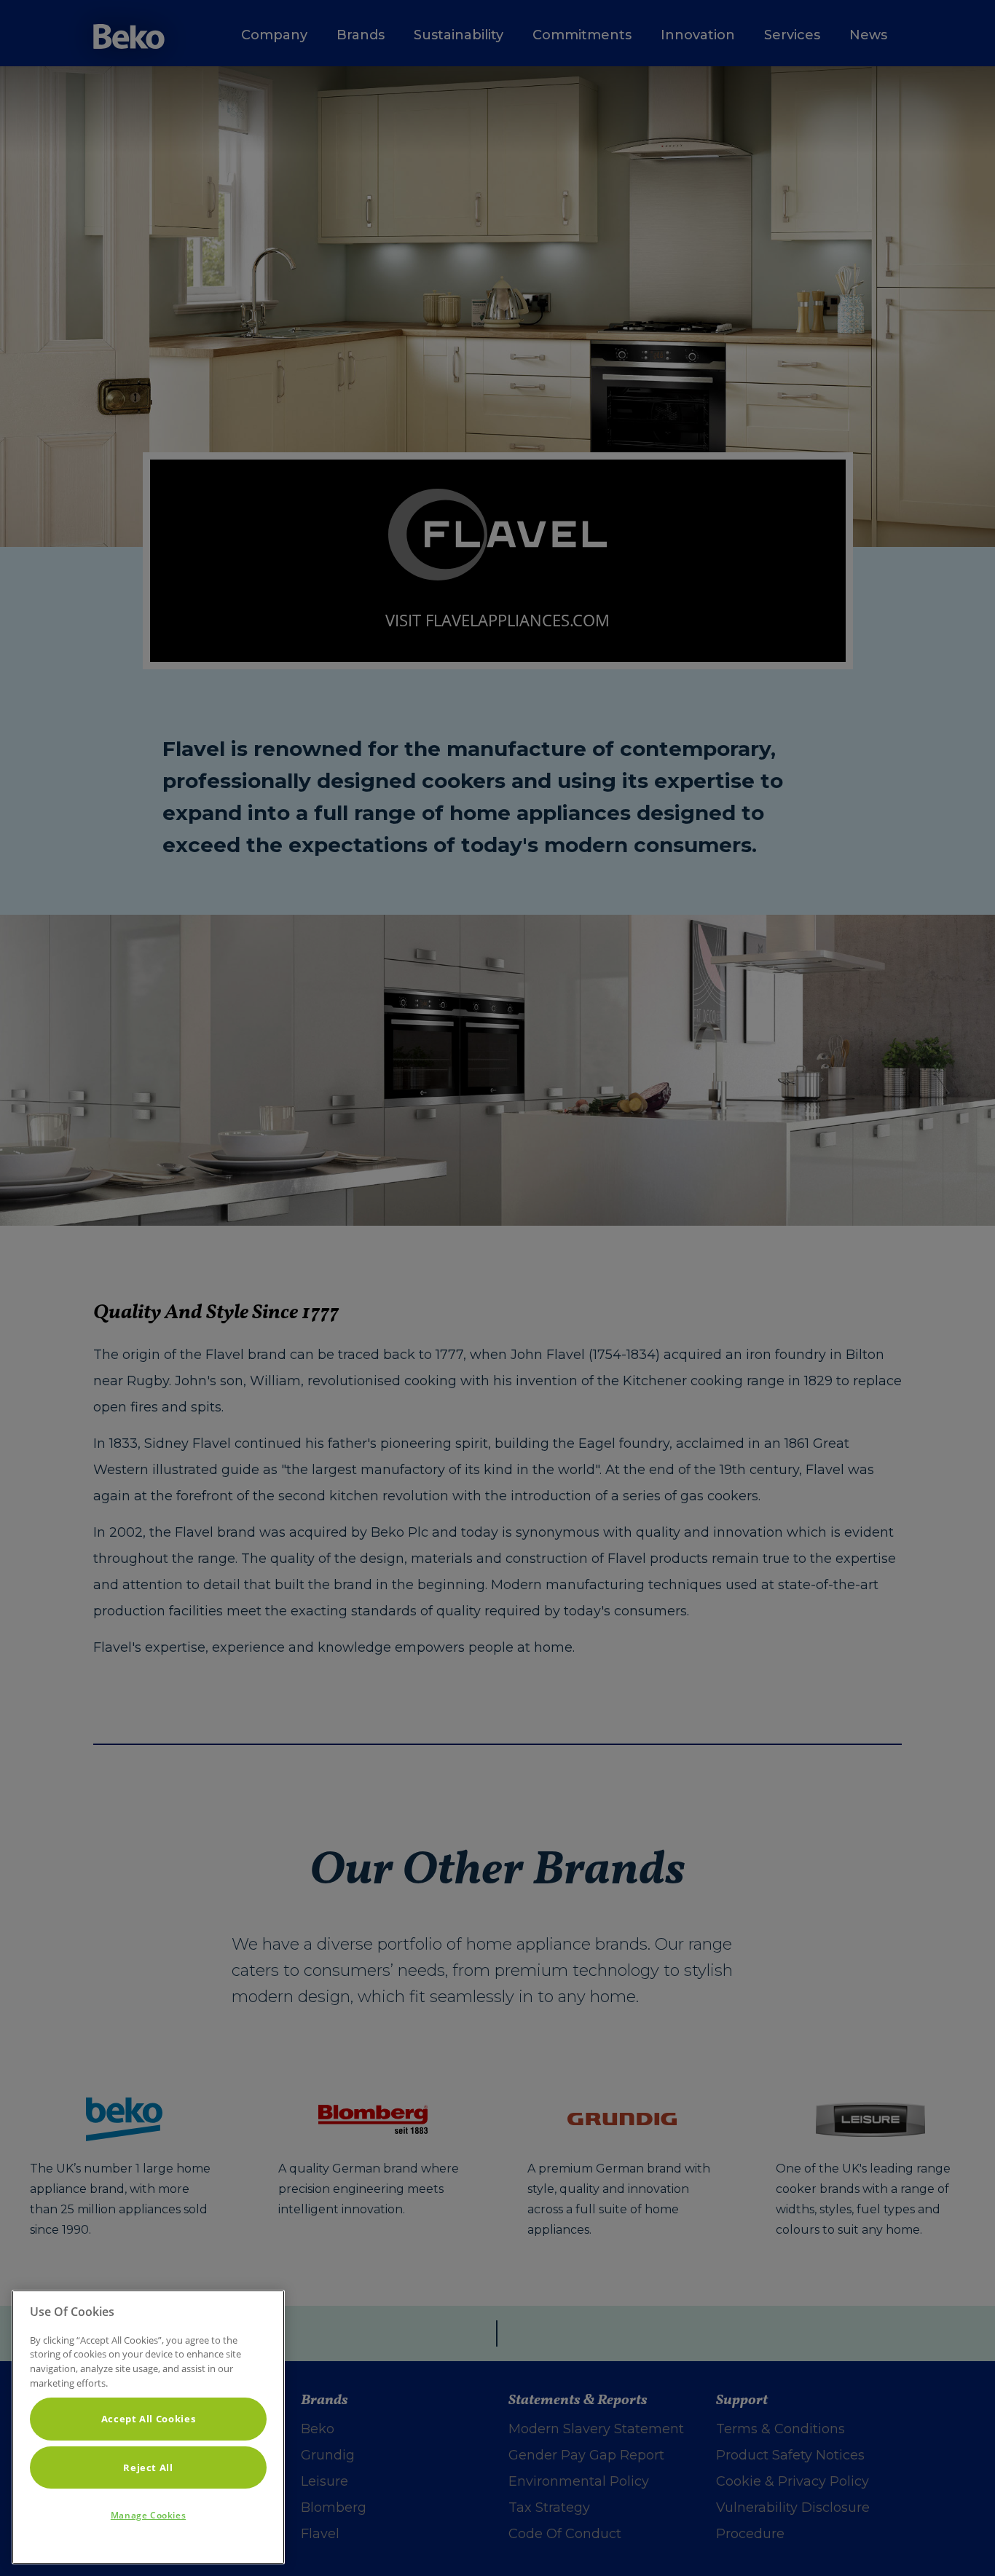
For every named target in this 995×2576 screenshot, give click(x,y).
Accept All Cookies (149, 2419)
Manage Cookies (148, 2515)
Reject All (148, 2467)
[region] (148, 2427)
